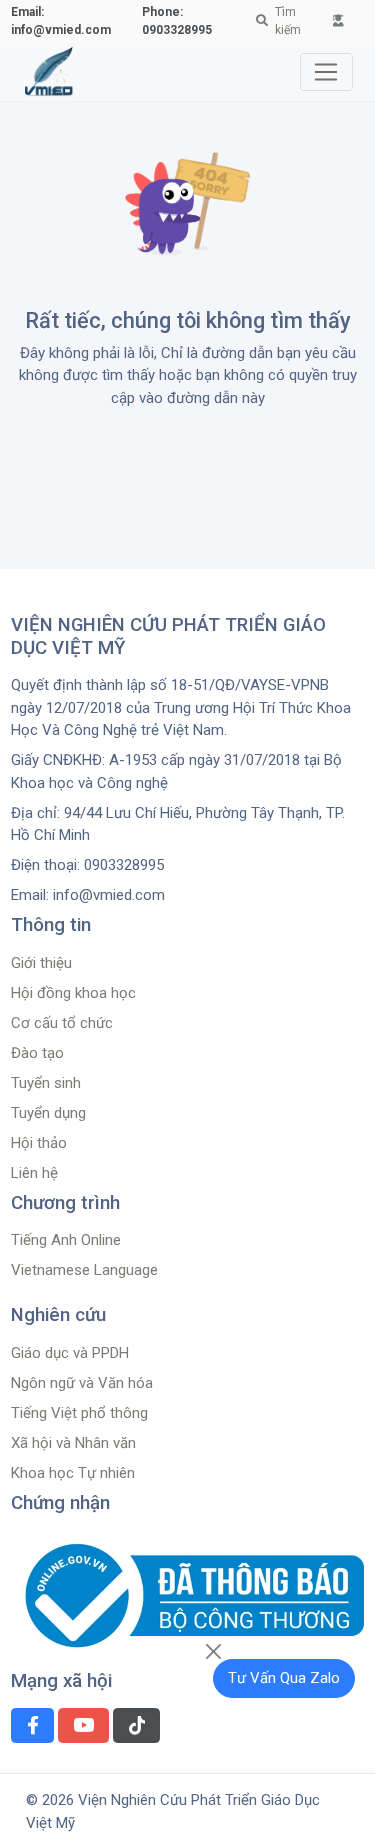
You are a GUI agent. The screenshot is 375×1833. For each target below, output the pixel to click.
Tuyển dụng (48, 1113)
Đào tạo (37, 1053)
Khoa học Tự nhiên (73, 1473)
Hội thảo (39, 1143)
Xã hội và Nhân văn (73, 1443)
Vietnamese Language (84, 1270)
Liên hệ (34, 1173)
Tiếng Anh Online (66, 1240)
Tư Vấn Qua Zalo (284, 1678)
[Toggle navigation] (326, 72)
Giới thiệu (41, 963)
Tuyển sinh (46, 1083)
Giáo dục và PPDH (70, 1353)
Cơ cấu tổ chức (62, 1023)
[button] (339, 21)
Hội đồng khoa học (73, 993)
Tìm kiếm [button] (288, 21)
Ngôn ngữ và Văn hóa (82, 1383)
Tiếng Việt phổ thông (79, 1413)
